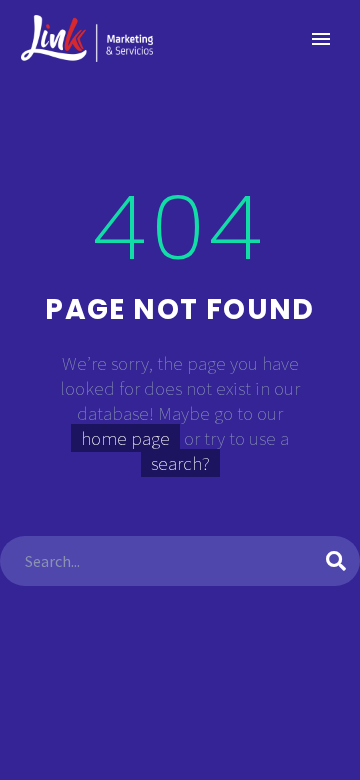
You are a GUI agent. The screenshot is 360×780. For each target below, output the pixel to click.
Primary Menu (321, 39)
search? (180, 463)
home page (125, 438)
